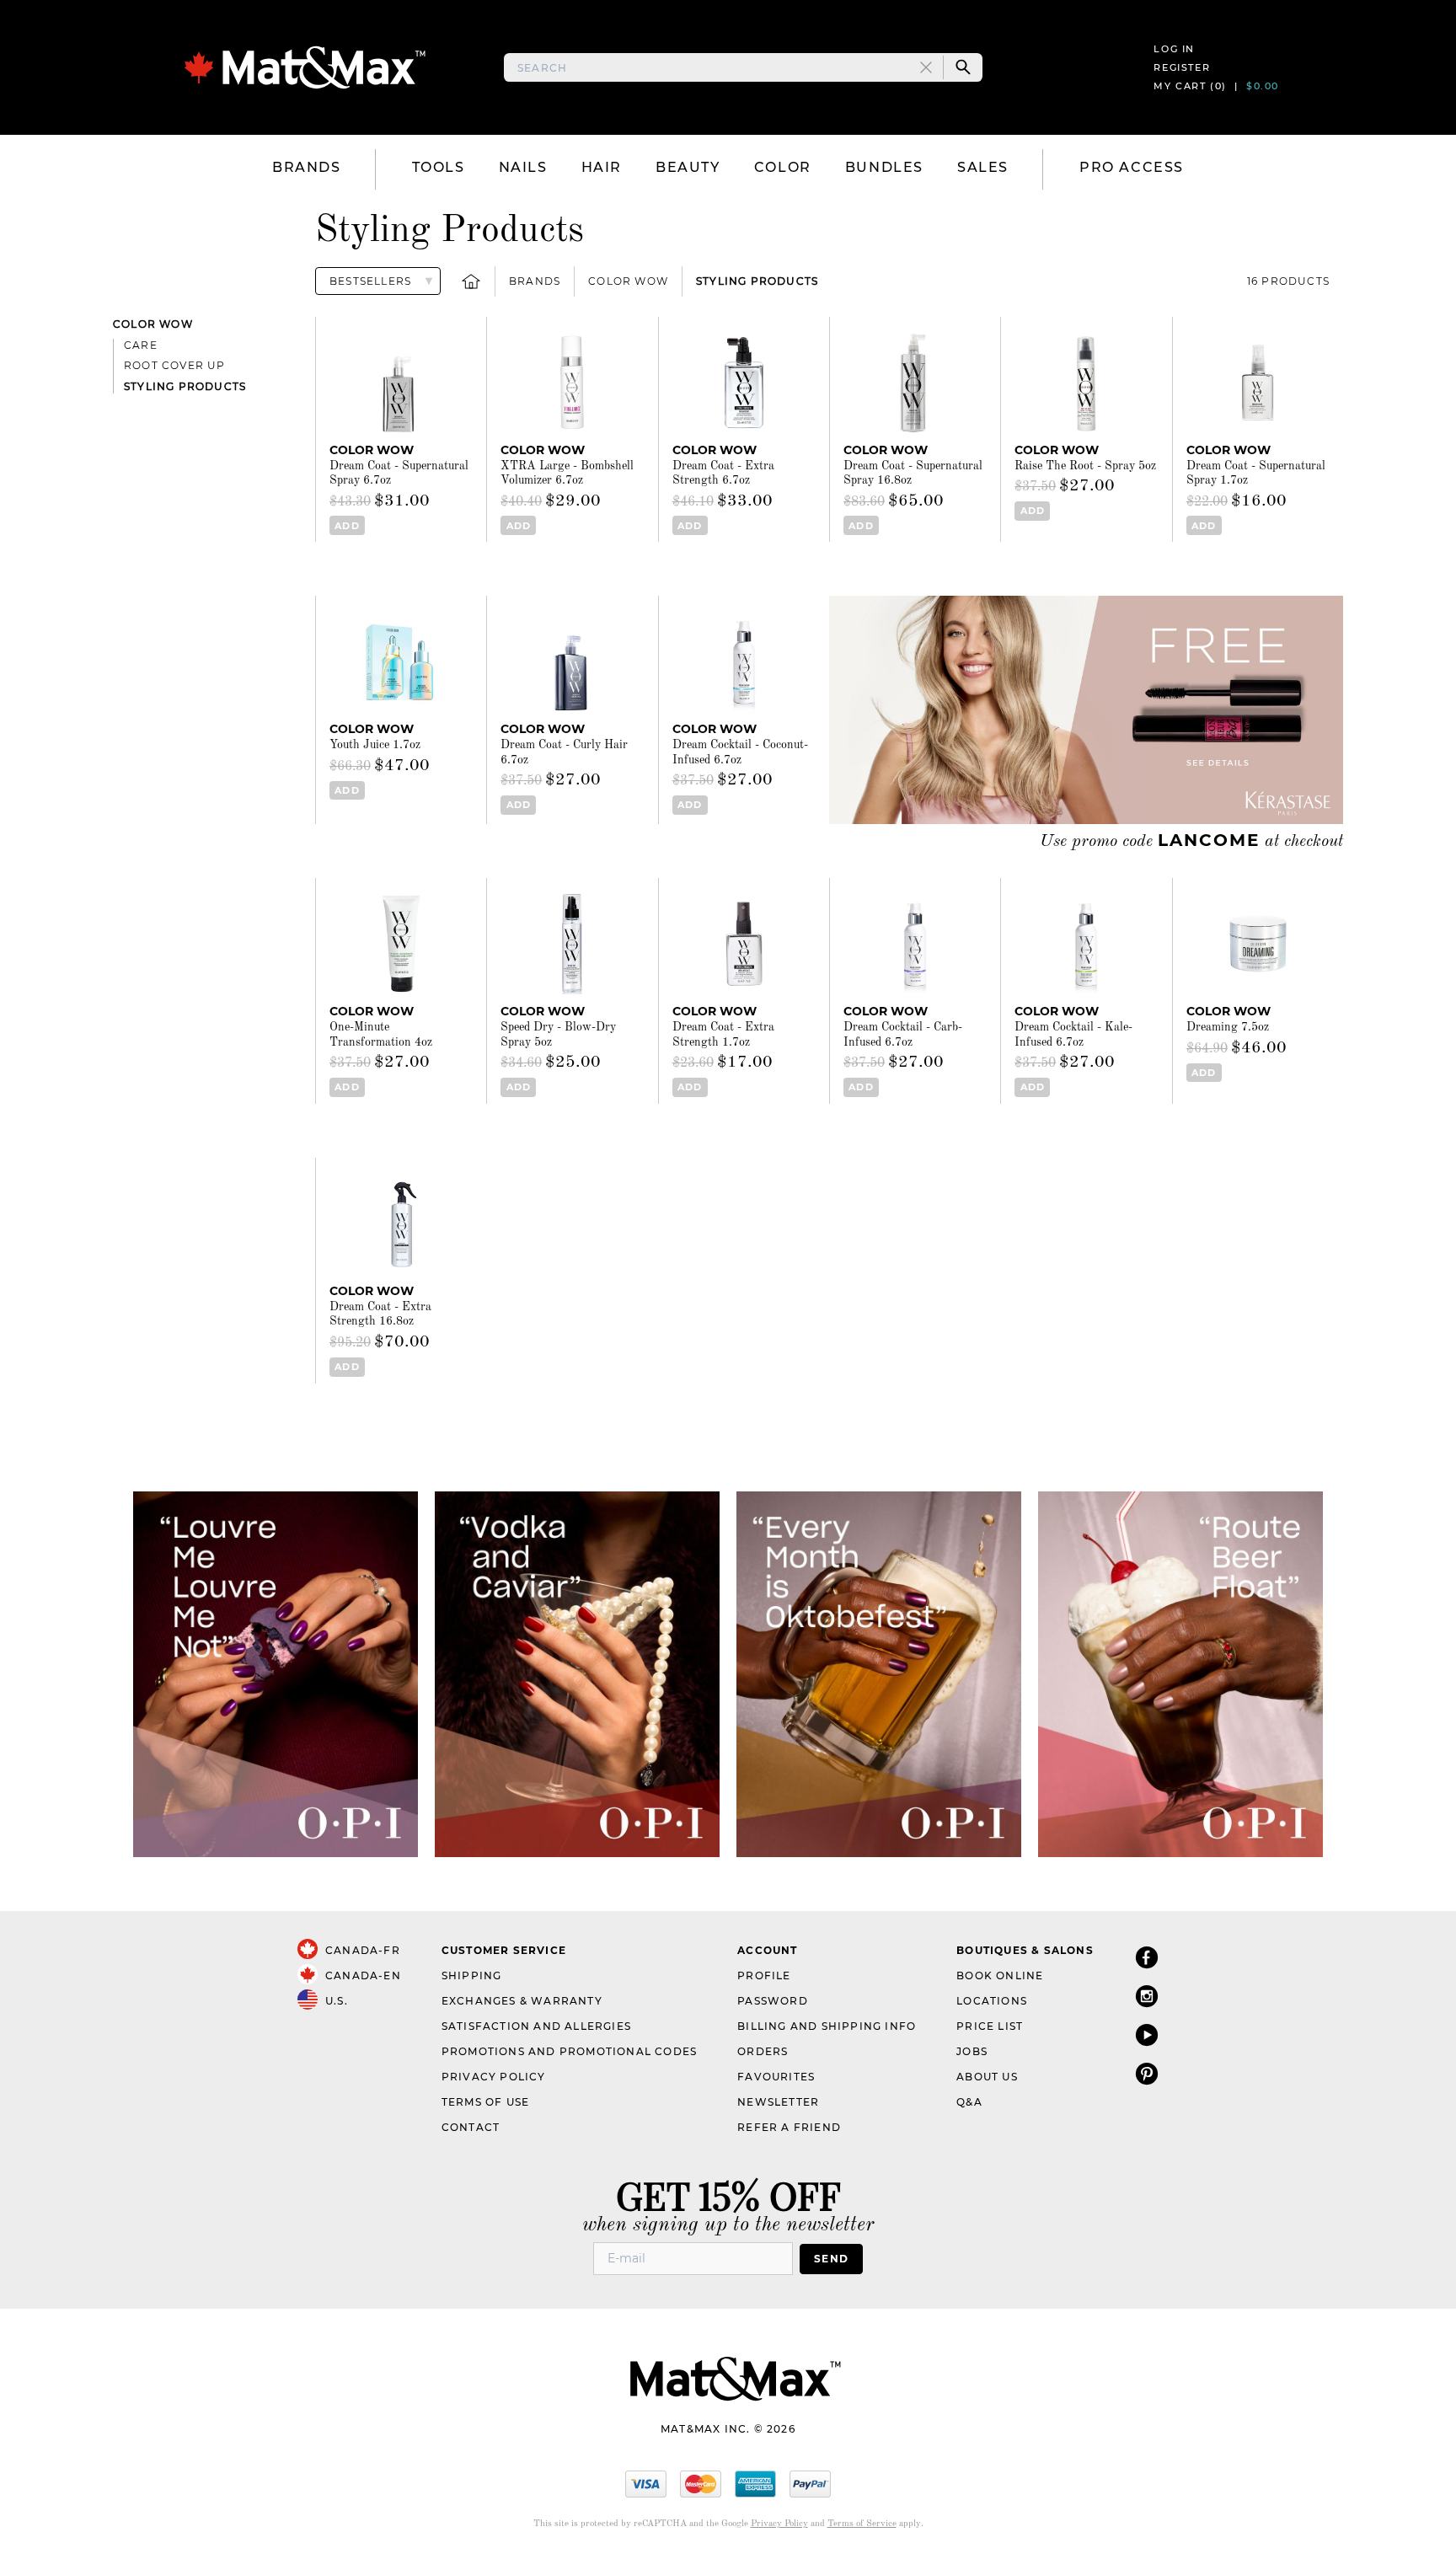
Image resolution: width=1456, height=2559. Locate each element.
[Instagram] (1147, 1996)
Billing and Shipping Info (827, 2026)
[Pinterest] (1147, 2073)
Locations (992, 2001)
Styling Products (757, 281)
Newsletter (778, 2102)
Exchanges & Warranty (522, 2001)
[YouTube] (1147, 2034)
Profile (764, 1975)
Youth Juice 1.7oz (375, 745)
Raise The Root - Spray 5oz (1085, 466)
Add (347, 526)
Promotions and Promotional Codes (569, 2051)
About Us (987, 2077)
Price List (990, 2026)
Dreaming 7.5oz (1228, 1027)
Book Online (1000, 1975)
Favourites (776, 2077)
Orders (763, 2051)
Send (831, 2259)
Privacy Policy (494, 2077)
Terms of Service (862, 2524)
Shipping (472, 1975)
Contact (471, 2127)
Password (773, 2001)
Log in (1174, 49)
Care (141, 345)
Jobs (972, 2051)
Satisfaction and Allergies (536, 2026)
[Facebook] (1147, 1957)
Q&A (969, 2102)
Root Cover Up (175, 365)
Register (1182, 67)
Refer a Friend (789, 2127)
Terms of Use (485, 2102)
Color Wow (628, 281)
